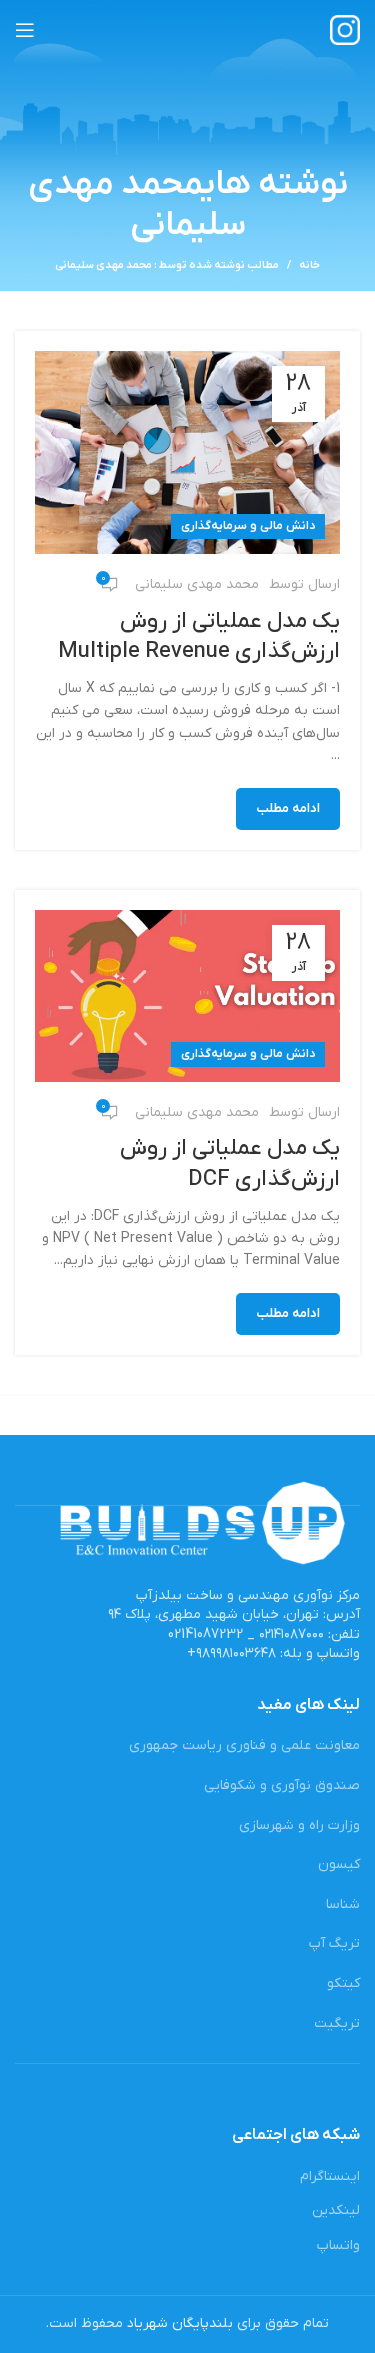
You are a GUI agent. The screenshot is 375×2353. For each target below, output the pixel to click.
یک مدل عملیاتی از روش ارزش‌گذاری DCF (230, 1164)
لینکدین (336, 2210)
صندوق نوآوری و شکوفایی (282, 1785)
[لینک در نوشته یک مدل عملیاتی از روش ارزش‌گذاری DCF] (187, 996)
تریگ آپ (334, 1943)
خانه (309, 265)
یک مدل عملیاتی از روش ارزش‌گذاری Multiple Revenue (199, 637)
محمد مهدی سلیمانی (137, 205)
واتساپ (338, 2245)
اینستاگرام (330, 2176)
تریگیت (337, 2023)
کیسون (339, 1864)
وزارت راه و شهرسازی (299, 1825)
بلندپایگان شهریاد (180, 2323)
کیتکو (343, 1983)
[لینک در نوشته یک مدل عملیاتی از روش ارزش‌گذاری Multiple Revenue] (187, 452)
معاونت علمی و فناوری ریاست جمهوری (244, 1745)
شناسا (343, 1904)
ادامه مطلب (288, 808)
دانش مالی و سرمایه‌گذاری (248, 526)
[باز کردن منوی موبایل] (25, 30)
